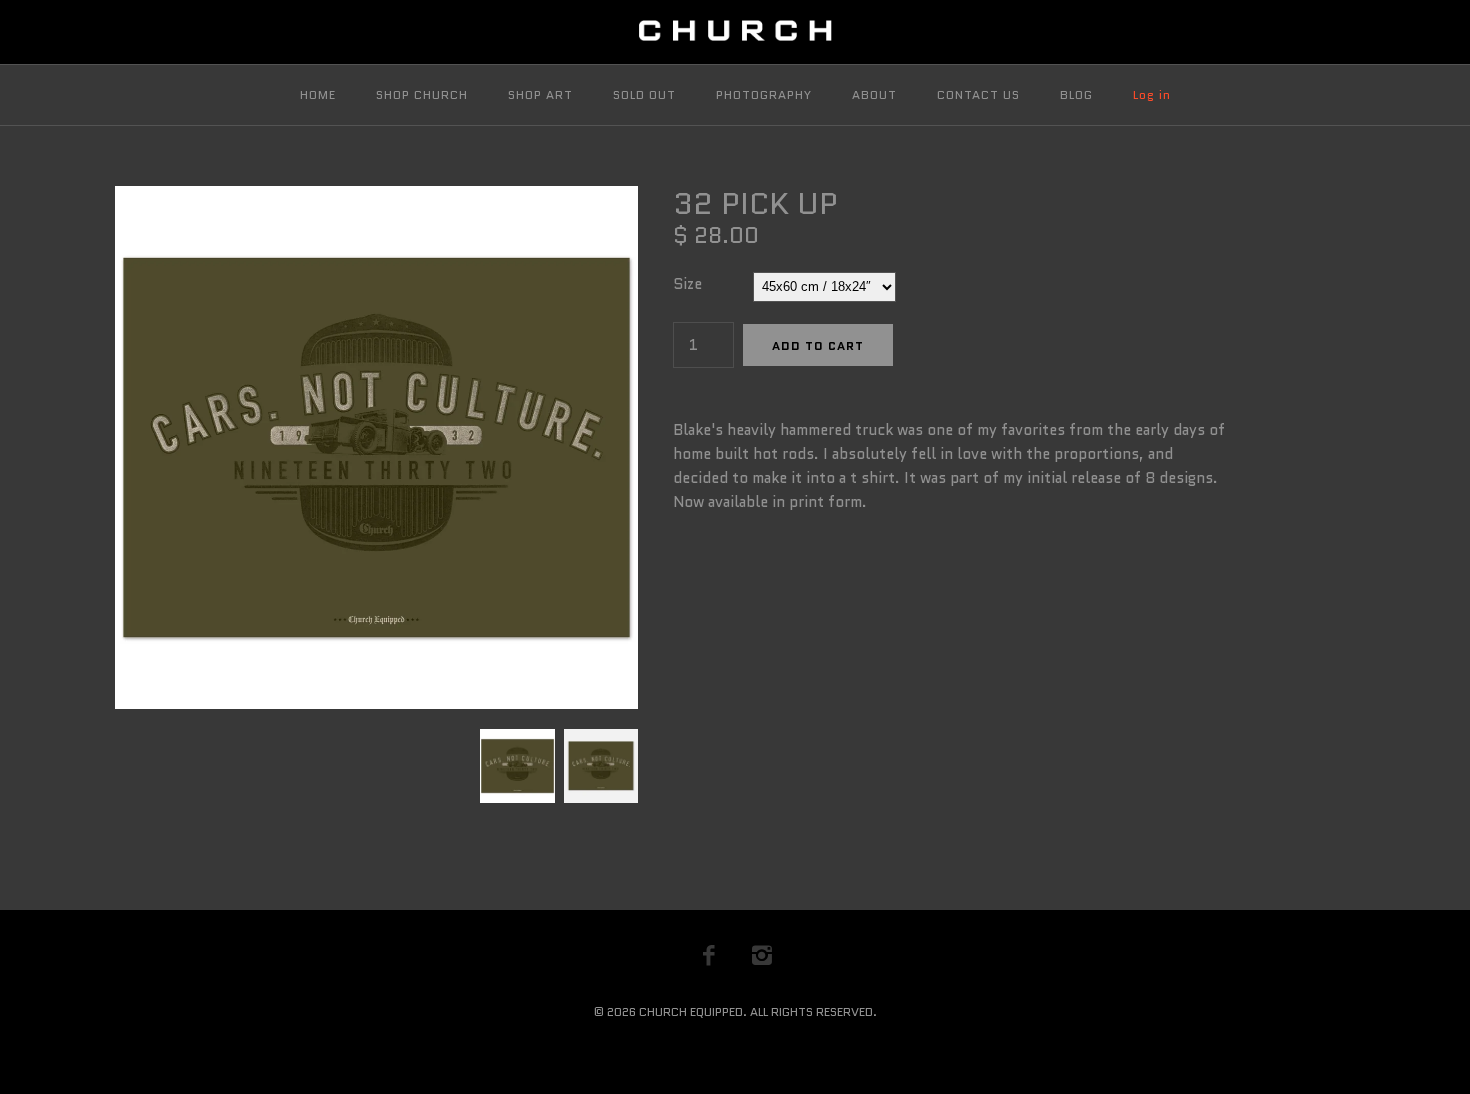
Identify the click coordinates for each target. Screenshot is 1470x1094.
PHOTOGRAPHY (764, 94)
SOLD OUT (644, 94)
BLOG (1076, 94)
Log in (1152, 94)
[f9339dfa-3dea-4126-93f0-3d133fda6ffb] (376, 198)
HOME (318, 94)
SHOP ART (540, 94)
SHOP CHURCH (422, 94)
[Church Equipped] (735, 32)
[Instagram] (762, 955)
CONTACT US (978, 94)
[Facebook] (709, 955)
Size (687, 284)
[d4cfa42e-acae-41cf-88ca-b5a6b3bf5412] (598, 741)
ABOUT (874, 94)
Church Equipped (691, 1011)
